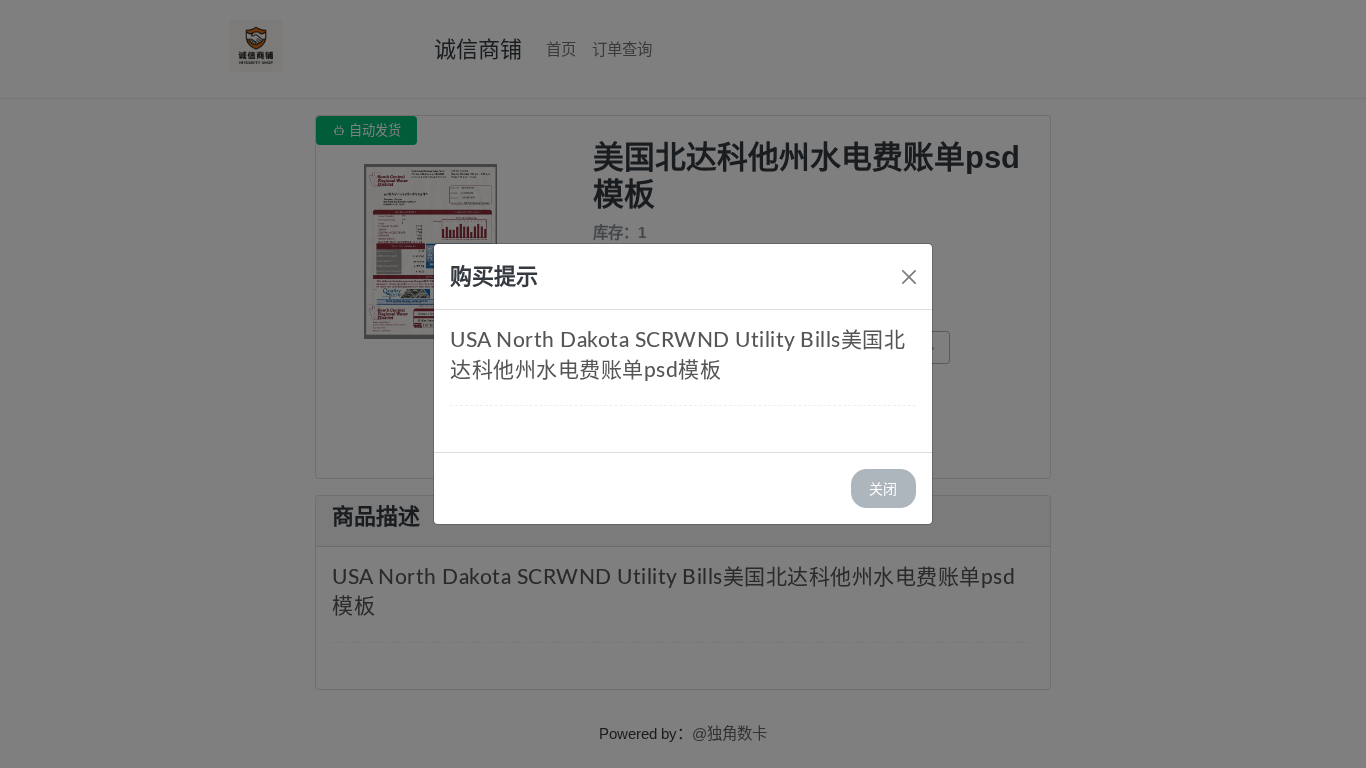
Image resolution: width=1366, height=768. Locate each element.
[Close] (909, 277)
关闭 (883, 488)
